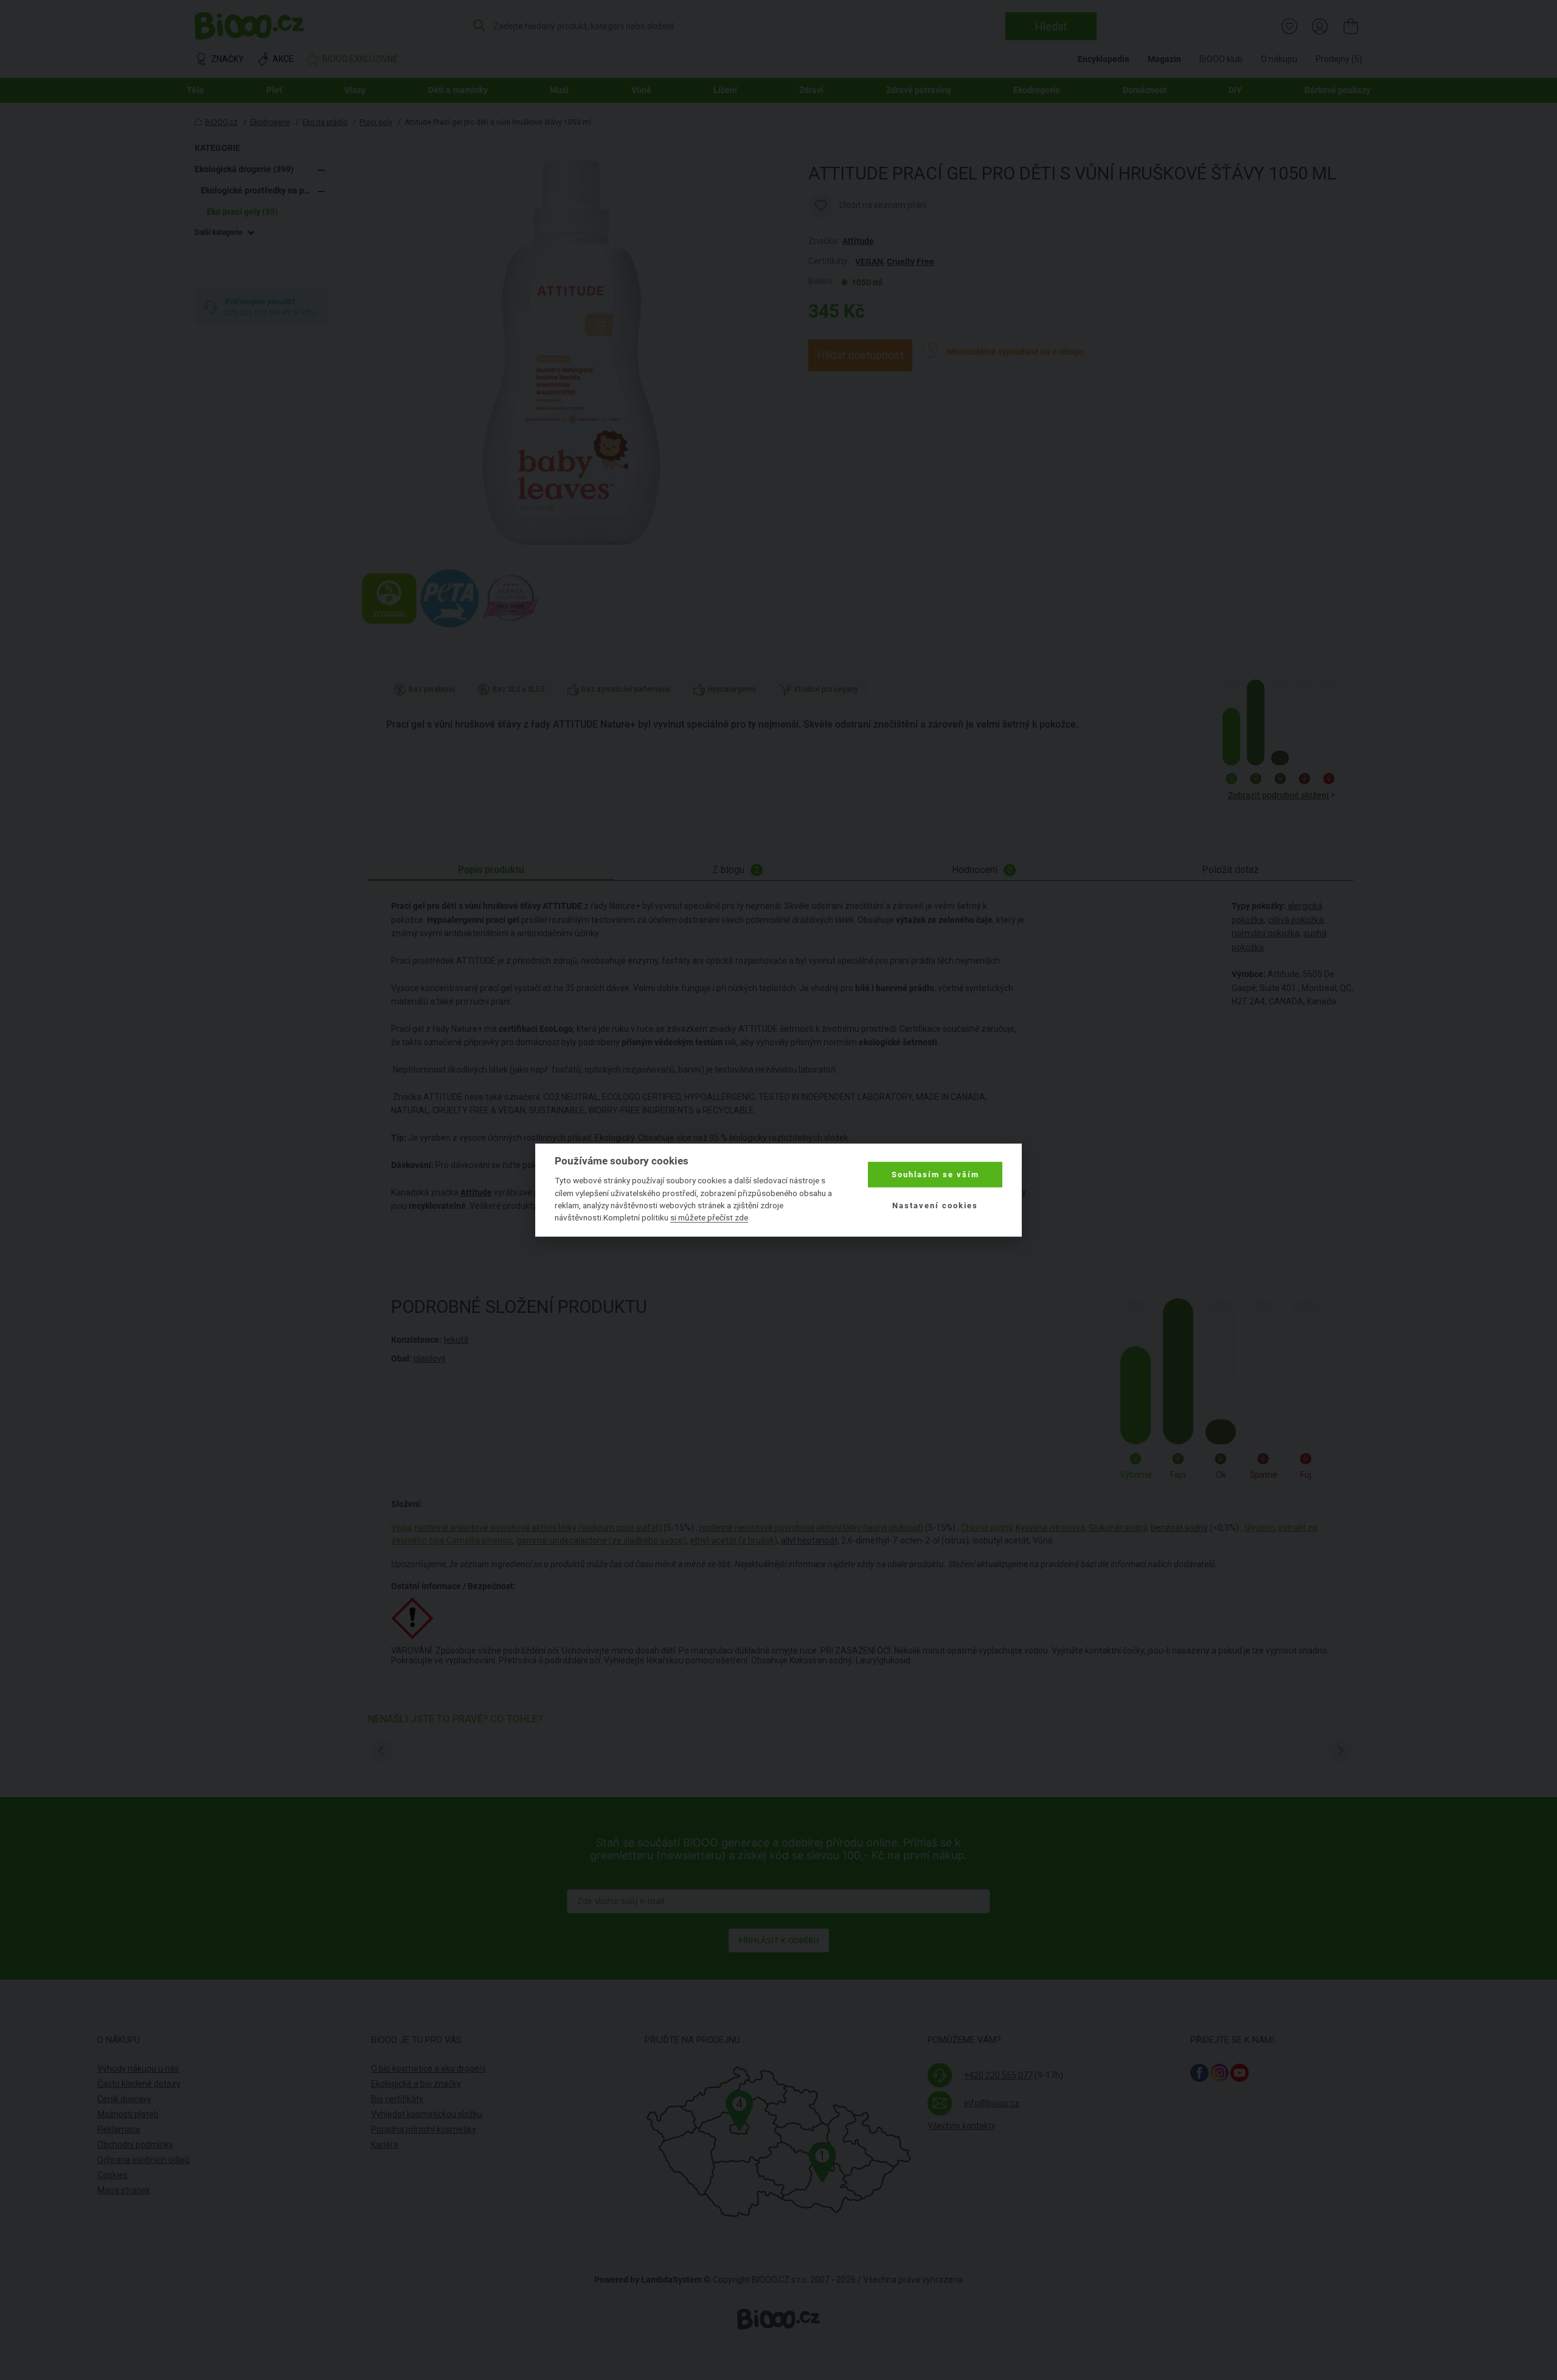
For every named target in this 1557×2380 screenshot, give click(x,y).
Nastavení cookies (935, 1205)
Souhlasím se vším (935, 1174)
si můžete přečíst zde (709, 1217)
